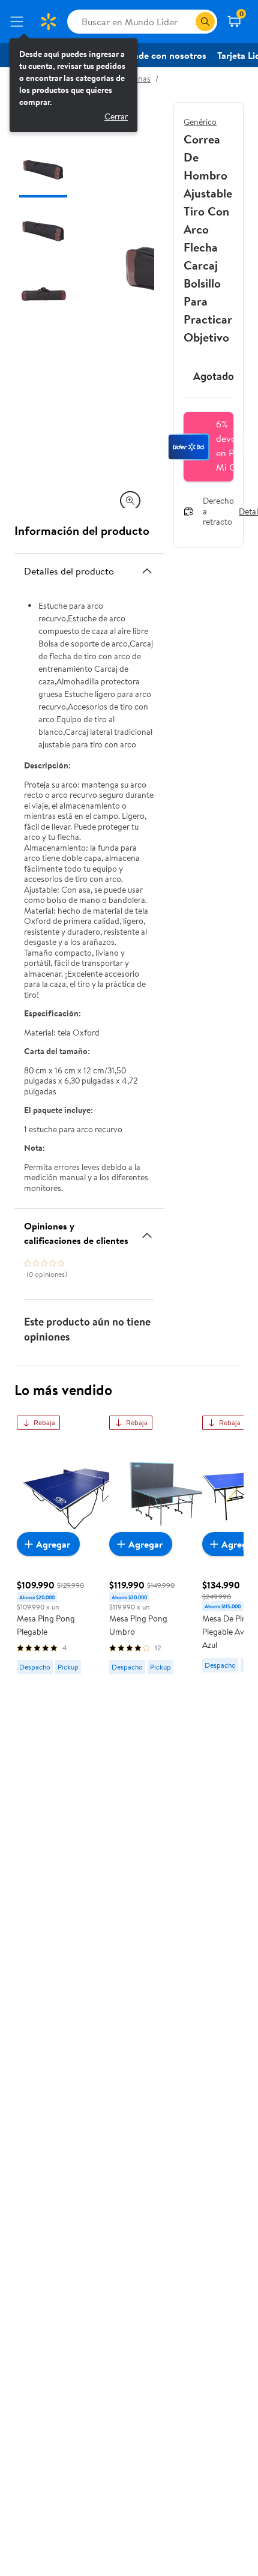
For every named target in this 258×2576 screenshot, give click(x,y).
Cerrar (116, 116)
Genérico (200, 122)
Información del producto (82, 530)
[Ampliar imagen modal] (130, 501)
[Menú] (19, 22)
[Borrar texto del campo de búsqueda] (186, 22)
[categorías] (205, 22)
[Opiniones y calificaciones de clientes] (147, 1231)
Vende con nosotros (164, 55)
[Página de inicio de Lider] (48, 22)
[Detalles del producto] (147, 571)
